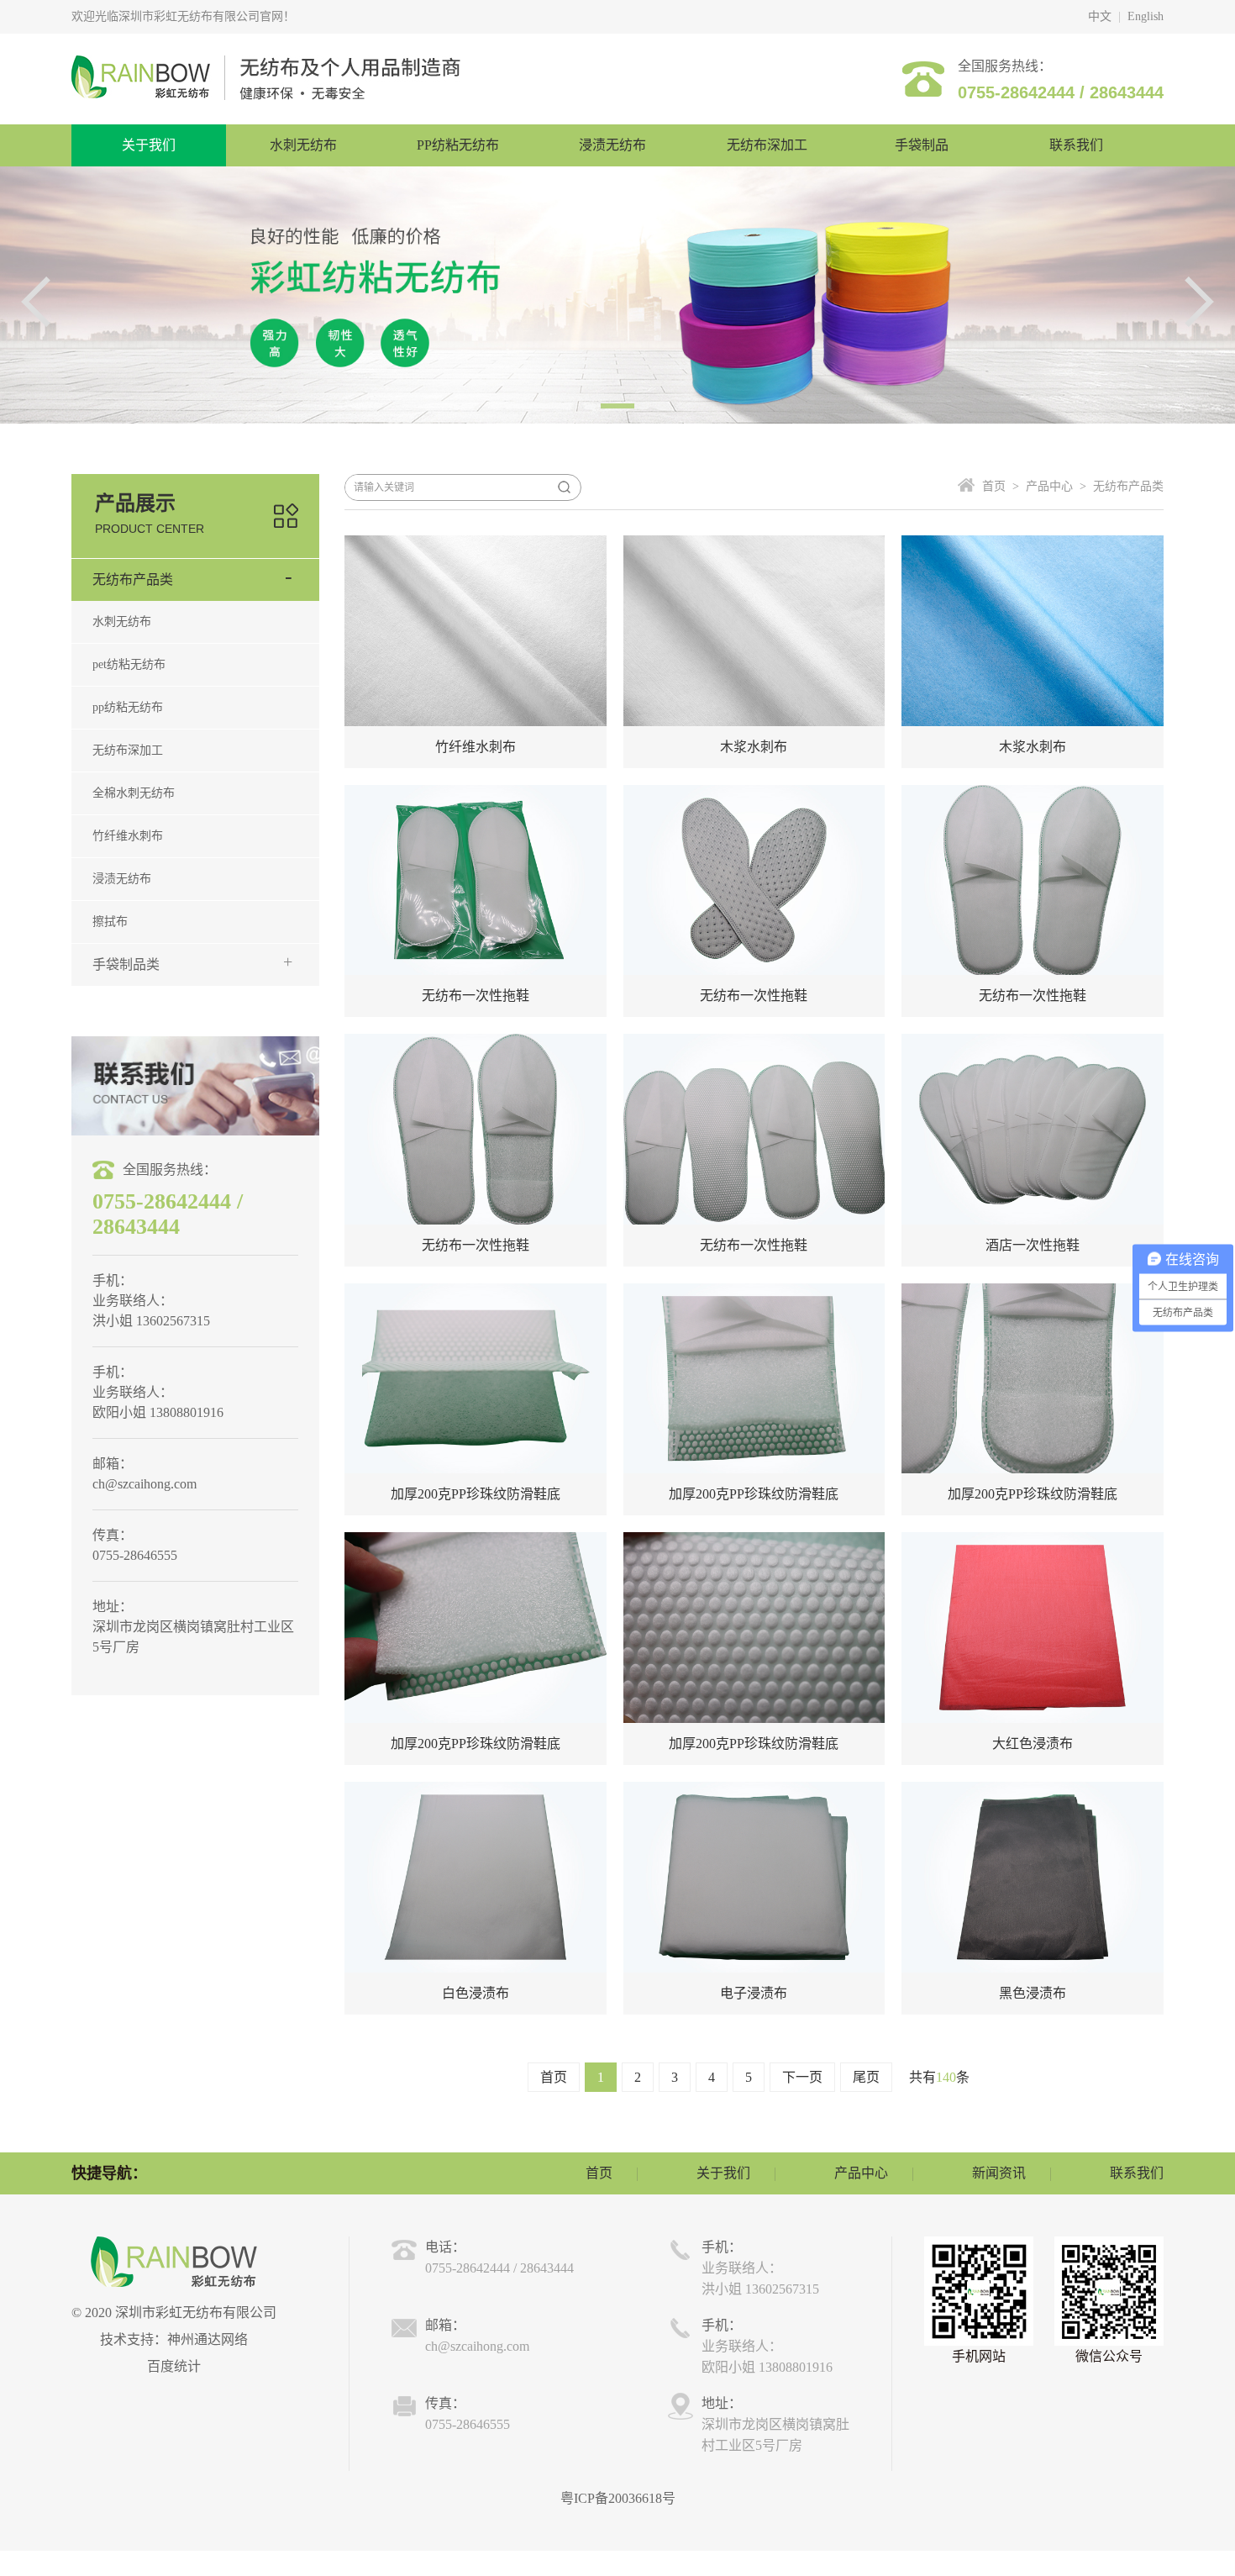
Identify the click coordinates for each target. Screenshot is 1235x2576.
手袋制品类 (126, 964)
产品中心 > (1053, 486)
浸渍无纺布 (122, 879)
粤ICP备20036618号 (618, 2498)
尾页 (866, 2077)
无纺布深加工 (128, 750)
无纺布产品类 (133, 579)
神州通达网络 (208, 2339)
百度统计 (174, 2366)
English (1146, 16)
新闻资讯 (999, 2173)
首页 (554, 2077)
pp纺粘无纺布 (128, 707)
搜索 (564, 487)
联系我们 (1137, 2173)
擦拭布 (110, 922)
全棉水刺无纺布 (134, 793)
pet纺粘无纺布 (129, 664)
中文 (1100, 16)
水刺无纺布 (122, 622)
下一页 (802, 2077)
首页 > (1001, 486)
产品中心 (861, 2173)
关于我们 (723, 2173)
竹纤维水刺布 (128, 836)
